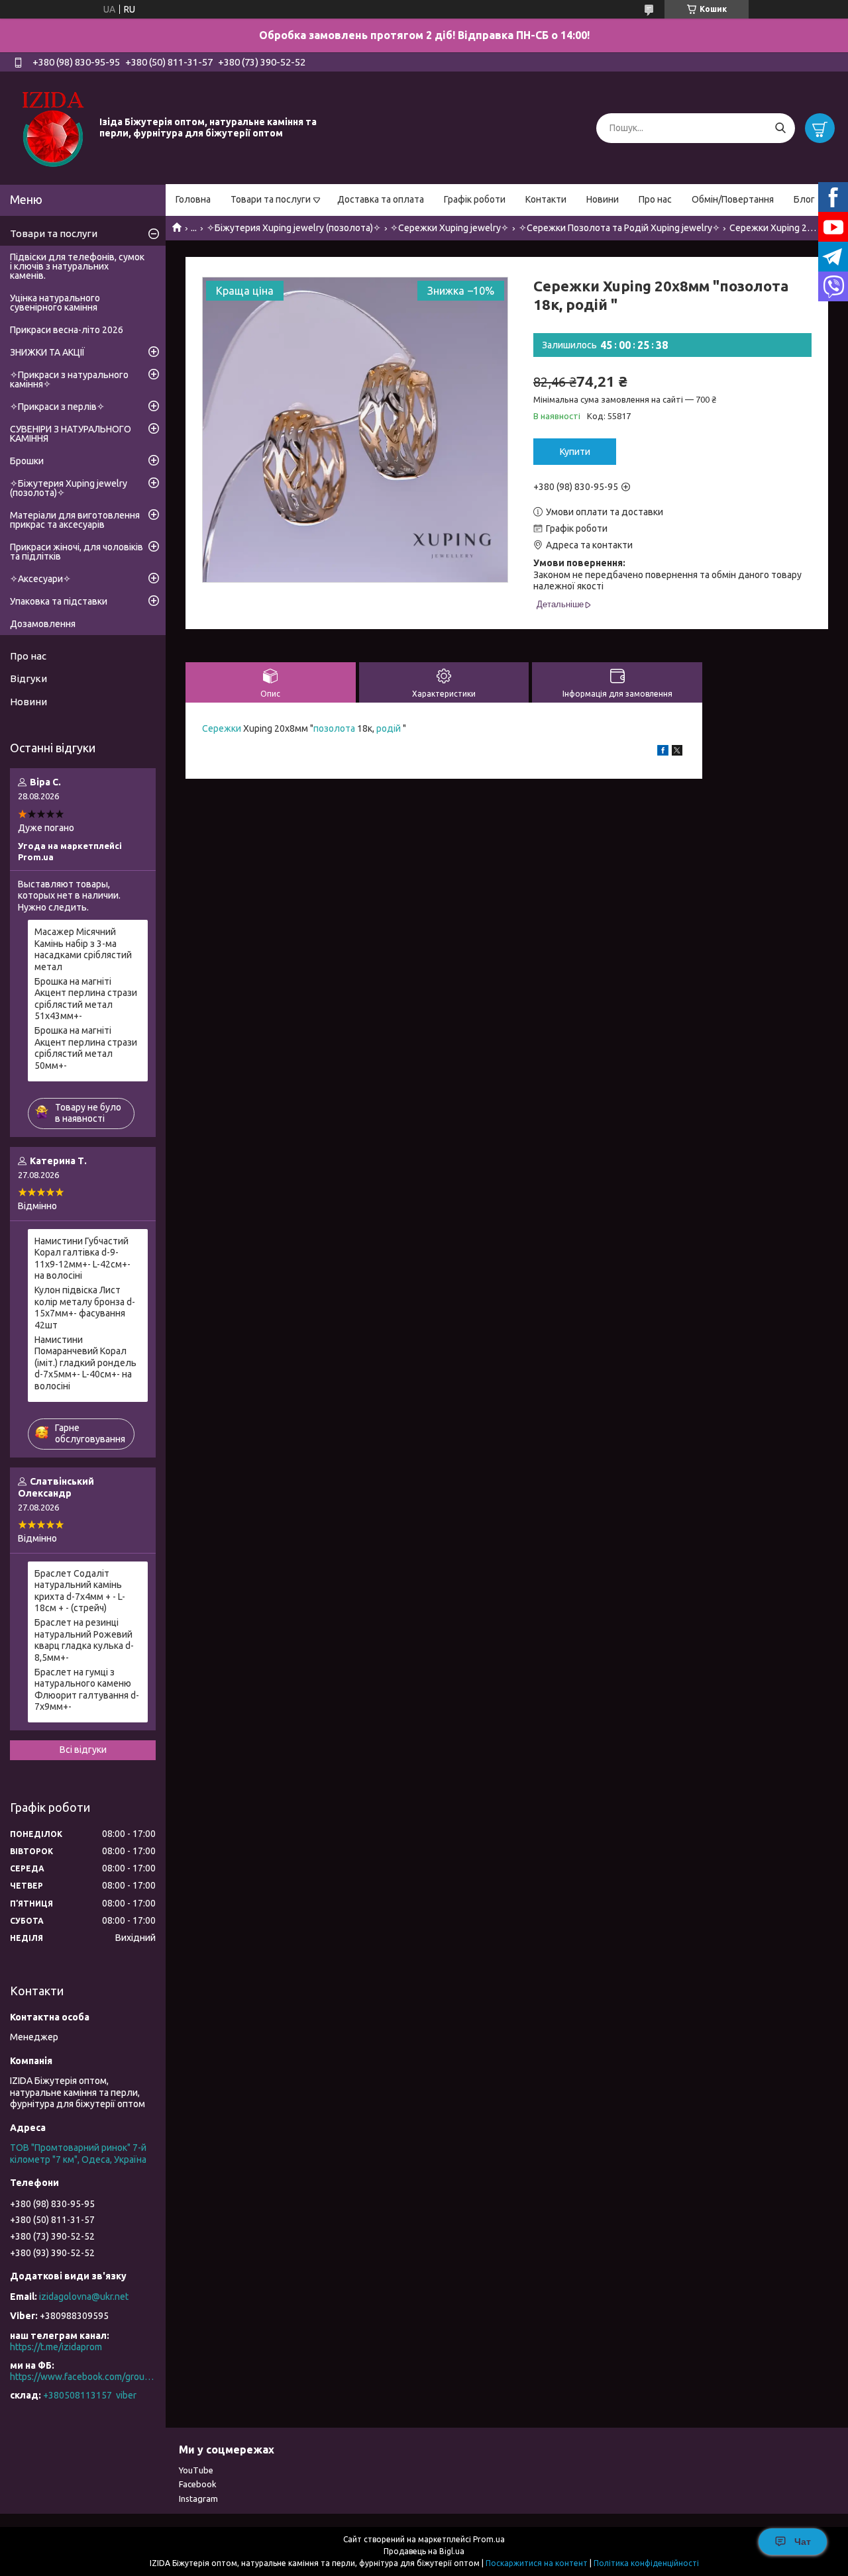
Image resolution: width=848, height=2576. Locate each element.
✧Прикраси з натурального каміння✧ (69, 379)
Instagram (198, 2499)
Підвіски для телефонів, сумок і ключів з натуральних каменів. (77, 266)
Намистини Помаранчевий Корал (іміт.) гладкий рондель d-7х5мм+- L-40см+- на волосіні (85, 1363)
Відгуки (28, 678)
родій (389, 728)
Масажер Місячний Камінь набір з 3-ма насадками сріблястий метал (83, 949)
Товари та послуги (271, 199)
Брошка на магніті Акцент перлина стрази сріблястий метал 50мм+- (86, 1048)
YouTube (196, 2470)
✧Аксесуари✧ (40, 579)
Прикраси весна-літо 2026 (67, 330)
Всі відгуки (83, 1750)
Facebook (198, 2484)
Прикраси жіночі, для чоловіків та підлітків (77, 552)
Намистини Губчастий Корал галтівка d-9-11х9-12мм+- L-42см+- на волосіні (82, 1259)
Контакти (546, 199)
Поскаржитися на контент (537, 2563)
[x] (677, 752)
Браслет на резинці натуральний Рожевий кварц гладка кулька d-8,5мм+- (84, 1640)
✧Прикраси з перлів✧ (57, 407)
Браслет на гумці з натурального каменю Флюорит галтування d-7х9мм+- (87, 1690)
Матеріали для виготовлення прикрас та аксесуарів (75, 520)
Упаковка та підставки (59, 601)
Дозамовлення (43, 624)
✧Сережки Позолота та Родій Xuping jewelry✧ (619, 228)
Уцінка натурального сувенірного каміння (55, 303)
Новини (603, 199)
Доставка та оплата (381, 199)
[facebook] (663, 752)
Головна (193, 199)
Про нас (655, 199)
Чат (803, 2542)
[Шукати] (780, 128)
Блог (804, 199)
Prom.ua (489, 2539)
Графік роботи (475, 199)
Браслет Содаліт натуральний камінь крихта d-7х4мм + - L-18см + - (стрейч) (80, 1591)
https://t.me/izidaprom (56, 2347)
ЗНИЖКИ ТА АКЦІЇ (47, 352)
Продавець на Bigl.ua (424, 2551)
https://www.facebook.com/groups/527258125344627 (83, 2377)
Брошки (27, 461)
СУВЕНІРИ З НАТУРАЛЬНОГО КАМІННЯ (71, 434)
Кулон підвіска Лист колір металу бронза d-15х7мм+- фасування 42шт (85, 1308)
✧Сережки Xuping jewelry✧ (450, 228)
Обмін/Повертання (733, 199)
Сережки (222, 728)
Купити (575, 452)
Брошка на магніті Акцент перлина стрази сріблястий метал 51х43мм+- (86, 999)
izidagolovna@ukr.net (84, 2297)
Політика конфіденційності (646, 2563)
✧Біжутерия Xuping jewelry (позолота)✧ (294, 228)
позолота (334, 728)
